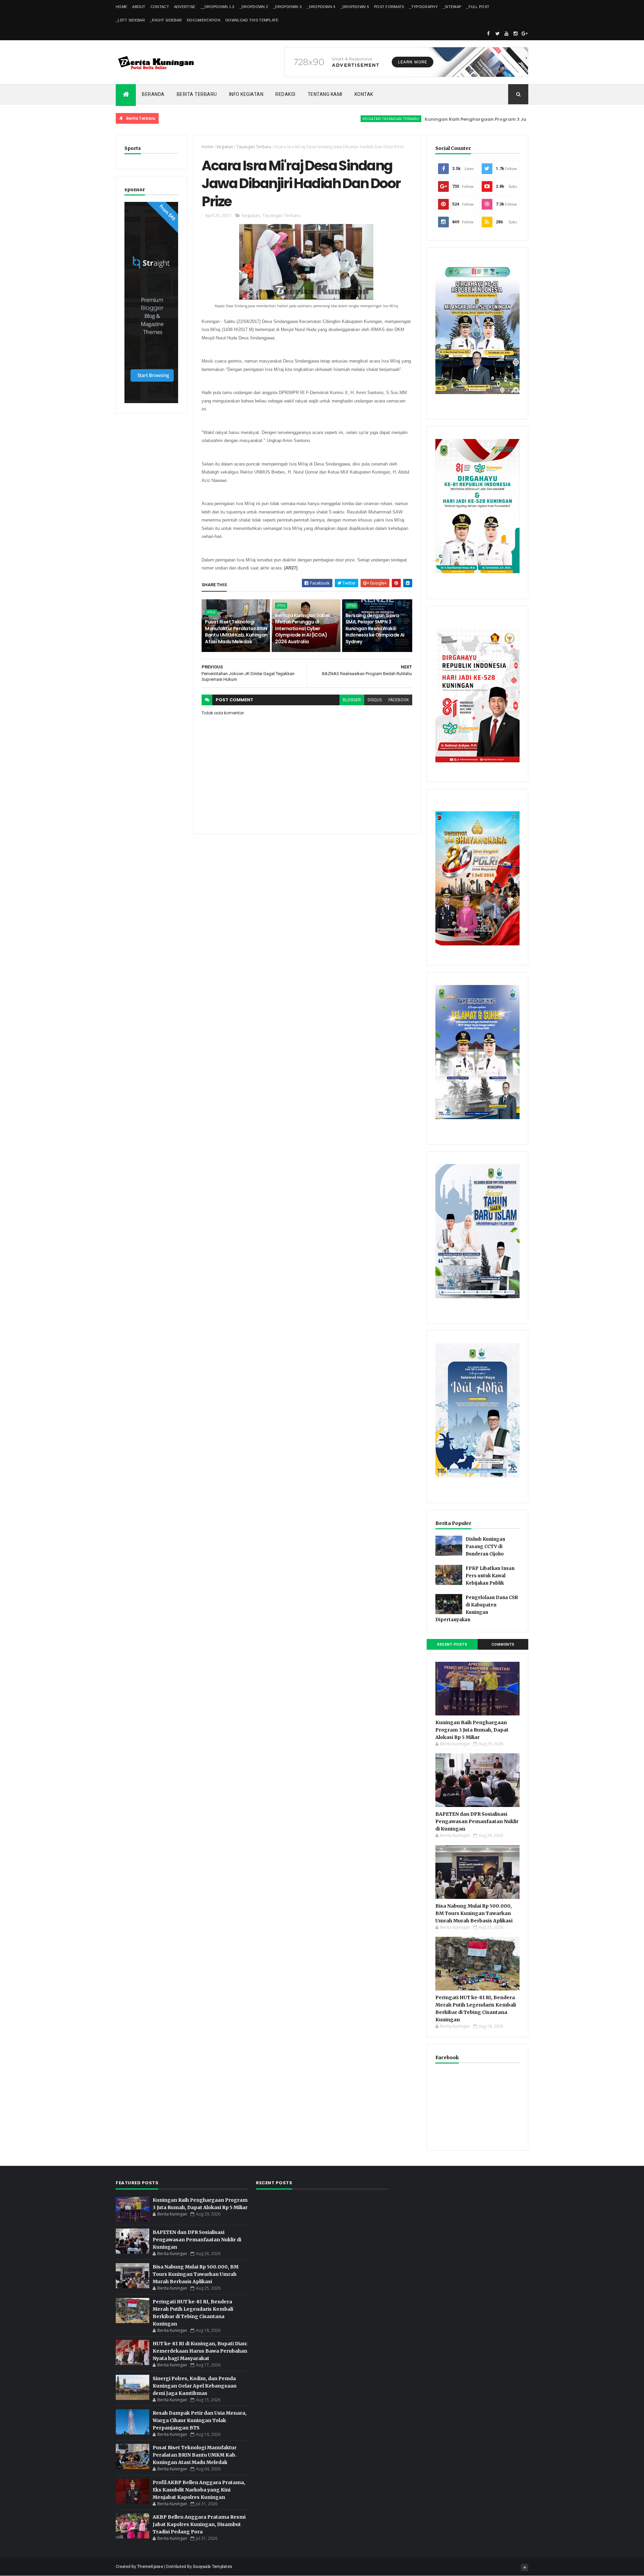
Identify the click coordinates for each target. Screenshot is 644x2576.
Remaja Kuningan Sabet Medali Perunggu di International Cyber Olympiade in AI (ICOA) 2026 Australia (303, 628)
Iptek (211, 612)
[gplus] (525, 34)
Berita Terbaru (197, 94)
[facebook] (488, 34)
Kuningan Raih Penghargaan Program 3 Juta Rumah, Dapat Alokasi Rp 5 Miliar (454, 119)
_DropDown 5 (355, 7)
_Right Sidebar (166, 20)
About (139, 7)
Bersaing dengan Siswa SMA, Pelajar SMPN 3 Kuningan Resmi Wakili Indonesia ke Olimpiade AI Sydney (375, 628)
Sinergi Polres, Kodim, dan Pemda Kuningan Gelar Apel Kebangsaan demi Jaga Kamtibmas (195, 2386)
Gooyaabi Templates (212, 2567)
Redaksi (285, 94)
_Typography (423, 7)
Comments (503, 1645)
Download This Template (252, 20)
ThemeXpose (150, 2567)
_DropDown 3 (287, 7)
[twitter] (497, 34)
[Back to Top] (525, 2568)
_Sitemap (452, 7)
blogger (352, 700)
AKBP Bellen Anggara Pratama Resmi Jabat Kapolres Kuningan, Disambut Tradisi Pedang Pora (199, 2524)
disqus (375, 700)
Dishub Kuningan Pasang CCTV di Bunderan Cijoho (485, 1547)
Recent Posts (452, 1645)
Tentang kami (325, 94)
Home (121, 7)
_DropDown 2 (254, 7)
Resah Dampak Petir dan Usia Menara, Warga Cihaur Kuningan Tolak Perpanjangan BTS (200, 2420)
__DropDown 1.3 (218, 7)
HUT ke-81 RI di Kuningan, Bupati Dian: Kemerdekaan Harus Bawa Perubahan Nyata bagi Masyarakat (200, 2351)
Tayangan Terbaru (254, 147)
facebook (399, 700)
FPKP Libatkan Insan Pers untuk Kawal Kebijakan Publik (490, 1576)
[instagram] (516, 34)
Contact (160, 7)
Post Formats (389, 7)
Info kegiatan (246, 94)
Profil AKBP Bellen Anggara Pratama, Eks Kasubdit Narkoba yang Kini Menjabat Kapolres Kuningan (199, 2490)
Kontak (364, 94)
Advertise (185, 7)
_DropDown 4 (321, 7)
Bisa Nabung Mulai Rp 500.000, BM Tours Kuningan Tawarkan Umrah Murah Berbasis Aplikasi (474, 1913)
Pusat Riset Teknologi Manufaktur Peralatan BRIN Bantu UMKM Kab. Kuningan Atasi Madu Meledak (236, 632)
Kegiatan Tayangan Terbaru (328, 119)
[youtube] (506, 34)
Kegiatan (225, 147)
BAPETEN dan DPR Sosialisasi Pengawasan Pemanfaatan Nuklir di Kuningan (477, 1821)
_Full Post (478, 7)
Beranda (153, 94)
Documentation (204, 20)
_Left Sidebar (130, 20)
